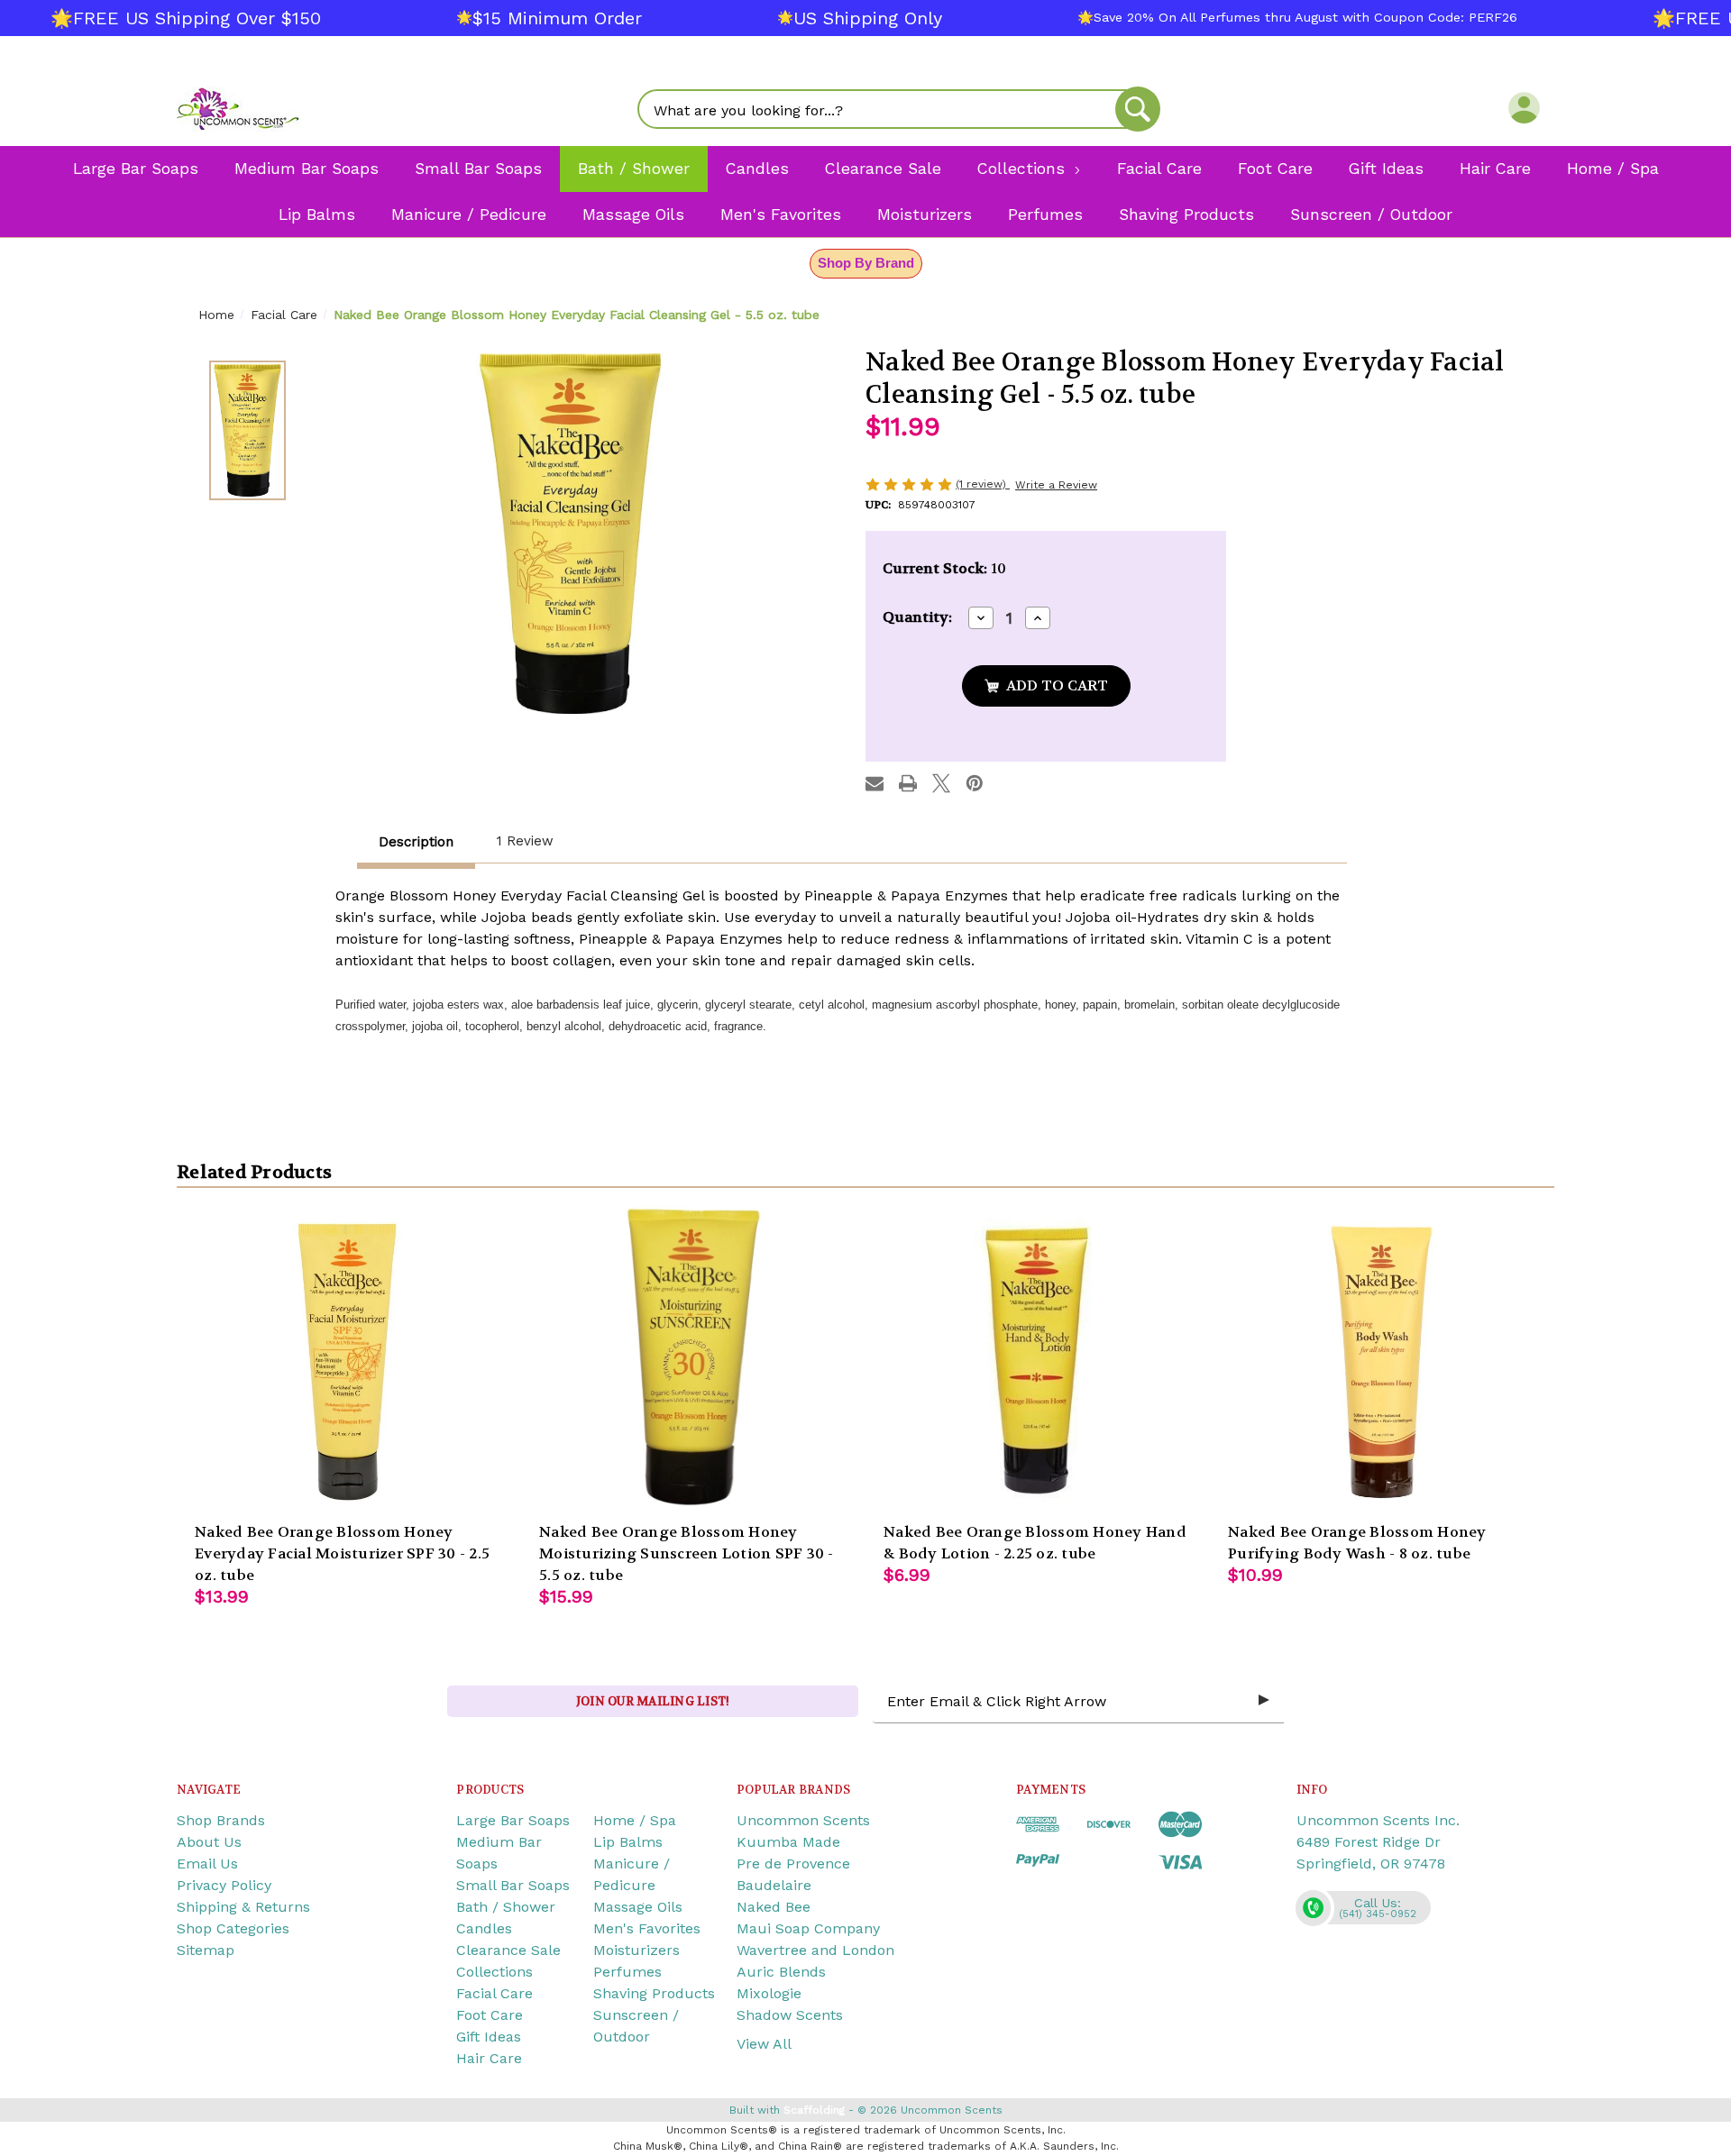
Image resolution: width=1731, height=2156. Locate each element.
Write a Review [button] (1056, 485)
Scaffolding (814, 2110)
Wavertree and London (815, 1950)
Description (416, 842)
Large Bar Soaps (513, 1820)
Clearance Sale (508, 1950)
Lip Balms (628, 1842)
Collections (495, 1972)
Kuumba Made (788, 1842)
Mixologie (769, 1993)
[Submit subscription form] (1264, 1701)
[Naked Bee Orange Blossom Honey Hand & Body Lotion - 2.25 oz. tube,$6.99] (1038, 1360)
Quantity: (917, 617)
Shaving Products (654, 1993)
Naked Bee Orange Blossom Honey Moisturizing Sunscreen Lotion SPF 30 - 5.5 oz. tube (687, 1553)
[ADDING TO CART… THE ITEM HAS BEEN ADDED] (1046, 686)
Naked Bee (774, 1907)
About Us (209, 1842)
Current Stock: (944, 568)
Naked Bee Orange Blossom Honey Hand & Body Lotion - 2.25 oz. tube (1035, 1543)
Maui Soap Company (808, 1928)
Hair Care (489, 2058)
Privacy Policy (224, 1885)
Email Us (207, 1864)
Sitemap (206, 1950)
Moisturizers (637, 1950)
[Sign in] (1524, 107)
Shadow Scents (790, 2015)
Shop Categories (233, 1928)
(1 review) (983, 484)
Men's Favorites (647, 1928)
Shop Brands (221, 1820)
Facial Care (495, 1993)
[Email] (875, 783)
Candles (484, 1928)
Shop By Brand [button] (866, 263)
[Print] (908, 783)
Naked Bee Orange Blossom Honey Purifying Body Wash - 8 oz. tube (1357, 1543)
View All (764, 2044)
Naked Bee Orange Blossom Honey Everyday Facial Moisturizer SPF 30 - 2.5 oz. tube (342, 1553)
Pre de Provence (793, 1864)
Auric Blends (781, 1972)
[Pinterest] (975, 783)
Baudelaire (774, 1885)
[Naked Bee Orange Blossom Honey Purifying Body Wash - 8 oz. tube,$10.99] (1382, 1360)
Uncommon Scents (803, 1820)
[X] (941, 783)
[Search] (1138, 109)
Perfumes (627, 1972)
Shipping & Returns (243, 1907)
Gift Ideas (489, 2037)
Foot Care (490, 2015)
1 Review (525, 841)
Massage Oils (638, 1907)
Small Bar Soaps (513, 1885)
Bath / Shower (506, 1907)
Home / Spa (635, 1820)
